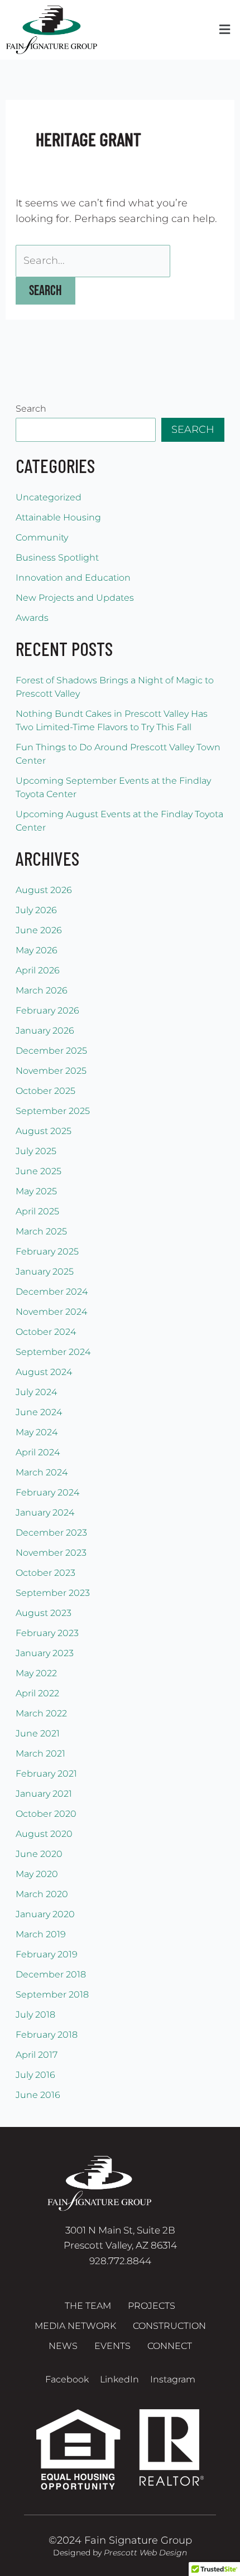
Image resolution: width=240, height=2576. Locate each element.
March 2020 (42, 1894)
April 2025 (37, 1211)
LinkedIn (119, 2379)
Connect (170, 2346)
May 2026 (37, 950)
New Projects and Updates (75, 598)
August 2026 (44, 890)
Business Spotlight (57, 558)
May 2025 (36, 1191)
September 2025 (53, 1111)
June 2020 (39, 1854)
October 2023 (45, 1573)
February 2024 (47, 1492)
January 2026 (45, 1031)
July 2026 (36, 910)
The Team (88, 2306)
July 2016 (35, 2075)
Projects (152, 2306)
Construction (169, 2326)
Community (42, 537)
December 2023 (51, 1533)
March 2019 (41, 1934)
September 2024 (53, 1352)
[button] (224, 30)
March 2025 (41, 1231)
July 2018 (35, 2015)
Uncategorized (49, 497)
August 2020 (44, 1834)
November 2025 (51, 1071)
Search (31, 409)
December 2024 (52, 1292)
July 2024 (36, 1392)
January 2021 (44, 1794)
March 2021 (40, 1753)
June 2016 (38, 2095)
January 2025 (45, 1272)
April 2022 (37, 1693)
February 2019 (47, 1954)
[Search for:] (93, 261)
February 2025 (47, 1251)
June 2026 (39, 930)
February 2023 (47, 1633)
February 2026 (47, 1010)
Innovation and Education (73, 578)
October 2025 (45, 1091)
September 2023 (53, 1593)
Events (112, 2346)
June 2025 (39, 1171)
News (63, 2346)
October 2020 (46, 1814)
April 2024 (38, 1452)
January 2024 (45, 1513)
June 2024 (39, 1412)
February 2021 (46, 1774)
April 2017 (37, 2055)
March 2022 (41, 1713)
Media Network (75, 2326)
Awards (32, 618)
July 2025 (36, 1151)
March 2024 (42, 1472)
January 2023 (45, 1653)
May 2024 (37, 1432)
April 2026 (38, 970)
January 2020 (45, 1914)
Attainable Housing (58, 517)
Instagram (173, 2379)
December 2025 (51, 1051)
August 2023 (44, 1613)
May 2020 (37, 1874)
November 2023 (51, 1553)
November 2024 (51, 1312)
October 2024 (46, 1332)
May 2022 (36, 1673)
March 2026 (42, 990)
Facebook (67, 2379)
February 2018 (47, 2035)
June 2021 (38, 1733)
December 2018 (51, 1974)
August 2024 (44, 1372)
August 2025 (44, 1131)
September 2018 (52, 1994)
